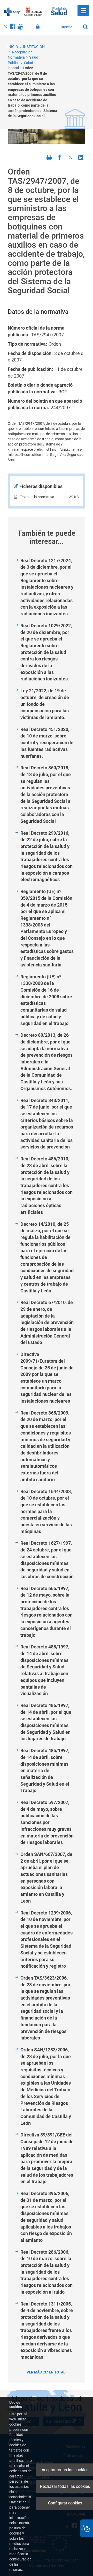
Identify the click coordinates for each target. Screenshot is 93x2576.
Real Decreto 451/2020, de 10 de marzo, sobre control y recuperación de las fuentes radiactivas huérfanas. (47, 743)
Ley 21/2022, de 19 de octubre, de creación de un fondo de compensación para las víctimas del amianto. (45, 704)
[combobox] (69, 27)
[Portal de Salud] (59, 11)
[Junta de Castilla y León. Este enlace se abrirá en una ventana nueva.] (33, 11)
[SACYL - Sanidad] (12, 11)
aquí (26, 2502)
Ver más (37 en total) (47, 2372)
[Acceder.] (39, 27)
